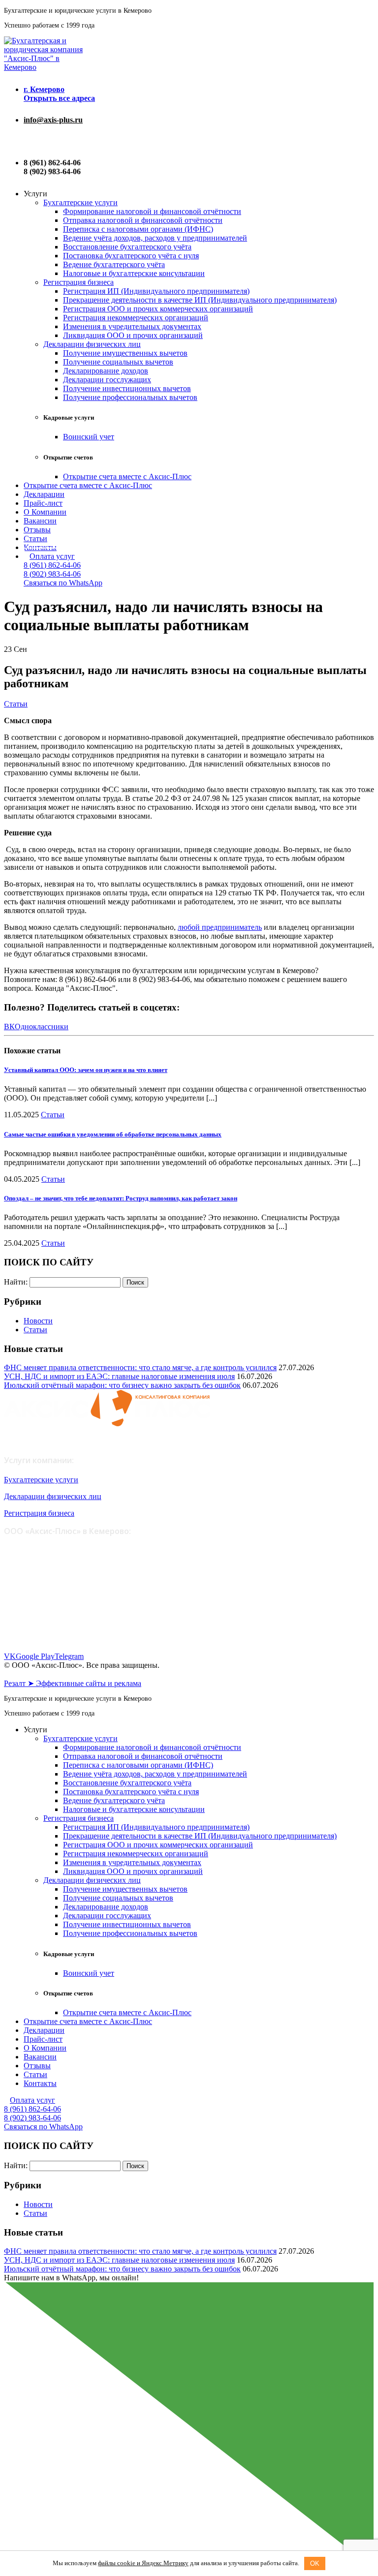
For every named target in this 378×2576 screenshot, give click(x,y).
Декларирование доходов (106, 371)
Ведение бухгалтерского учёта (114, 264)
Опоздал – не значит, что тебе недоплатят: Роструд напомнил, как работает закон (121, 1198)
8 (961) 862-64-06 (52, 565)
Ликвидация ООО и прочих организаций (133, 335)
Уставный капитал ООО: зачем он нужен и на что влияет (86, 1070)
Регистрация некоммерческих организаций (136, 318)
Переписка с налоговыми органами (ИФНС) (138, 229)
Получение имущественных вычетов (125, 353)
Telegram (69, 1656)
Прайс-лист (43, 503)
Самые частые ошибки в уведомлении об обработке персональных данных (113, 1134)
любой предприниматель (220, 927)
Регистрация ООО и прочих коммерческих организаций (158, 309)
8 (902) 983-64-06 (52, 574)
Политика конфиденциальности (51, 1674)
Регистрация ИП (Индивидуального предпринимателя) (156, 291)
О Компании (45, 512)
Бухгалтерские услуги (80, 202)
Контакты (40, 2083)
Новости (38, 1321)
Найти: (16, 1282)
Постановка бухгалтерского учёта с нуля (131, 256)
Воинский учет (89, 437)
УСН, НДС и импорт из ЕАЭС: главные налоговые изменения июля (119, 1376)
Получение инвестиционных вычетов (127, 388)
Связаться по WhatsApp (63, 583)
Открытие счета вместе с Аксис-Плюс (127, 476)
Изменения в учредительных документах (132, 326)
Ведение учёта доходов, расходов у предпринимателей (155, 238)
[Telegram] (27, 141)
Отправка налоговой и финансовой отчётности (143, 220)
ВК (9, 1027)
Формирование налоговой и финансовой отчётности (152, 211)
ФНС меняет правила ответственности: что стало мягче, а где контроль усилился (140, 1367)
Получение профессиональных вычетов (130, 397)
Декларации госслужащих (107, 380)
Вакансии (40, 521)
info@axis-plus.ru (53, 120)
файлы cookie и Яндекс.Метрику (143, 2563)
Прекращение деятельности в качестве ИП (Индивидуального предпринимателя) (200, 300)
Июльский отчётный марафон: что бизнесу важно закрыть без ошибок (122, 1385)
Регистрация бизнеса (79, 282)
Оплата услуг (52, 556)
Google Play (35, 1656)
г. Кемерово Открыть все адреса (59, 94)
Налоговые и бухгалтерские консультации (134, 273)
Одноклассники (42, 1027)
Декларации (44, 494)
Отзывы (37, 530)
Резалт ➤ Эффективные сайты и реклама (73, 1683)
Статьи (35, 538)
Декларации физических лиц (92, 344)
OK (315, 2563)
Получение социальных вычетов (118, 362)
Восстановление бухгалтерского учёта (127, 247)
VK (10, 1656)
